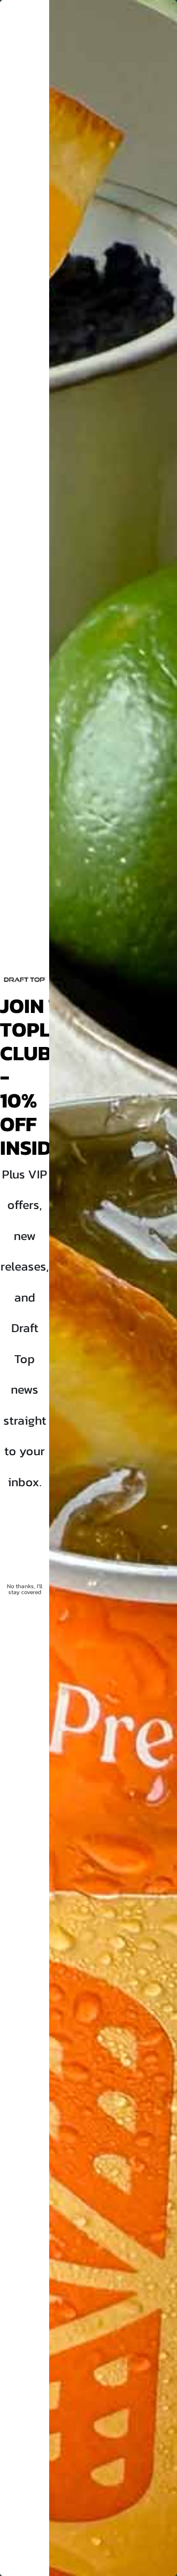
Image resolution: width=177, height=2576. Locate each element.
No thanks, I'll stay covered (25, 1589)
